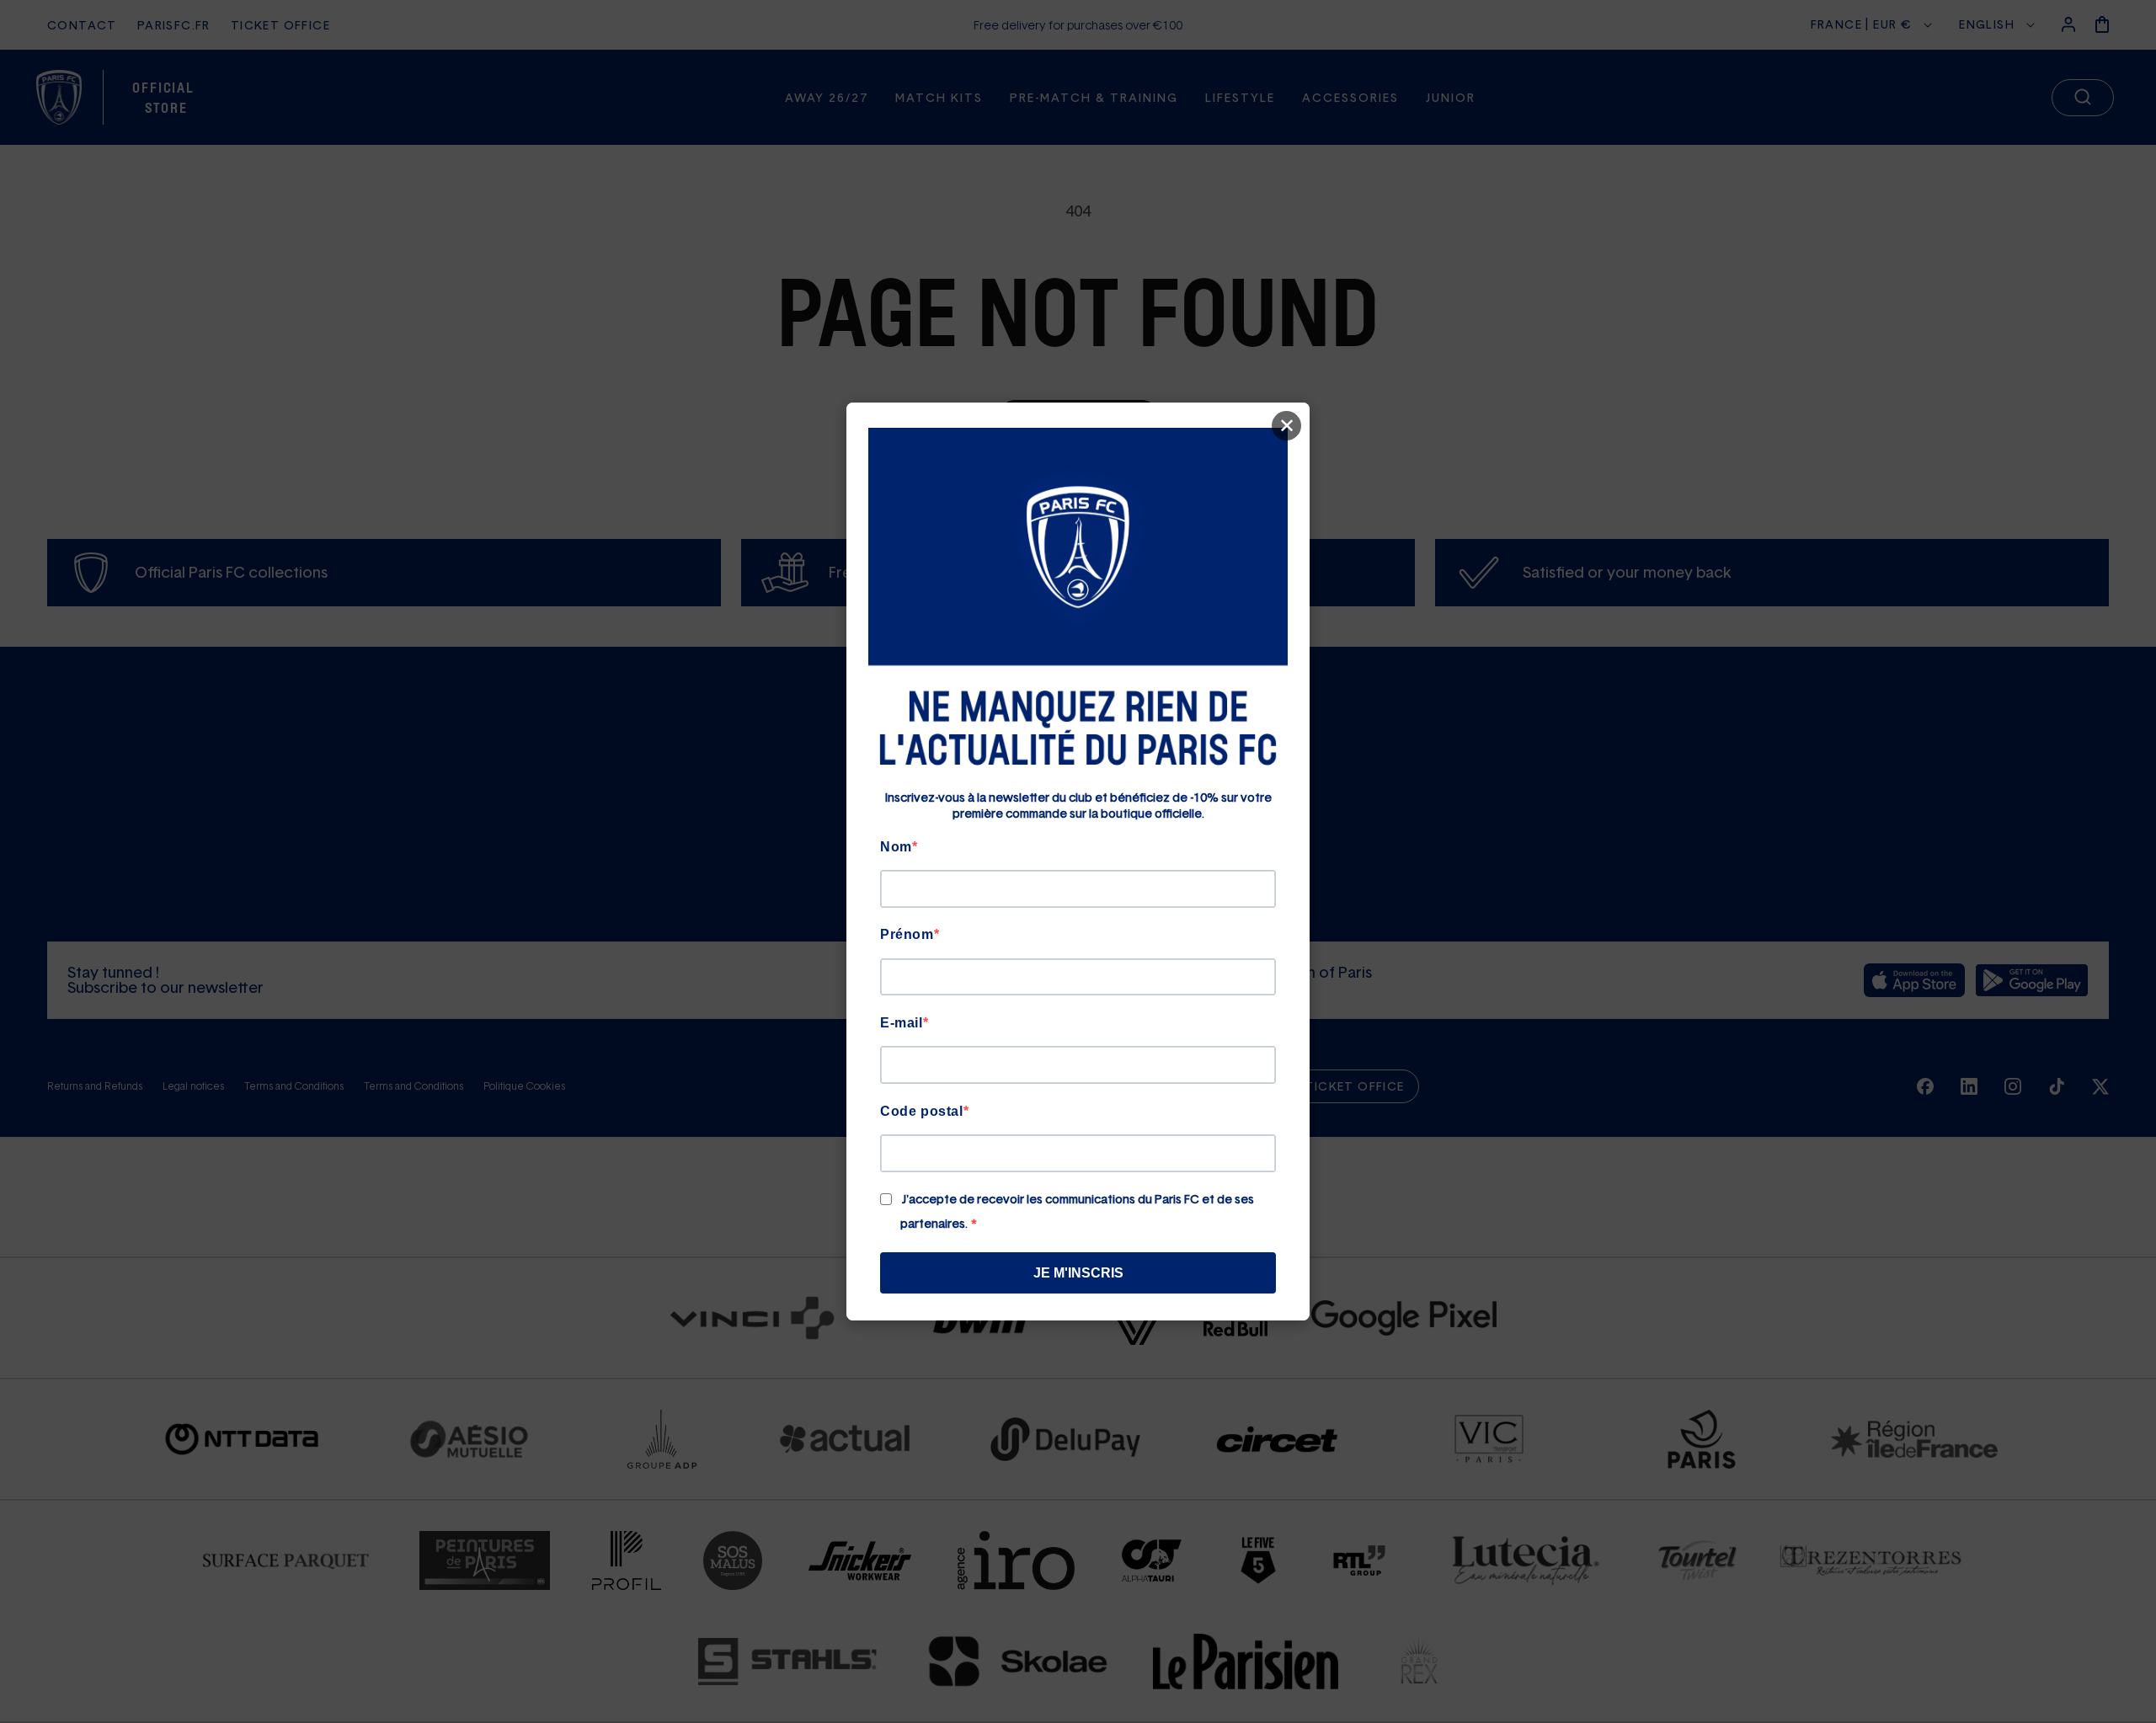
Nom (896, 847)
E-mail (902, 1023)
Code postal (922, 1111)
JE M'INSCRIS (1078, 1273)
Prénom (907, 934)
